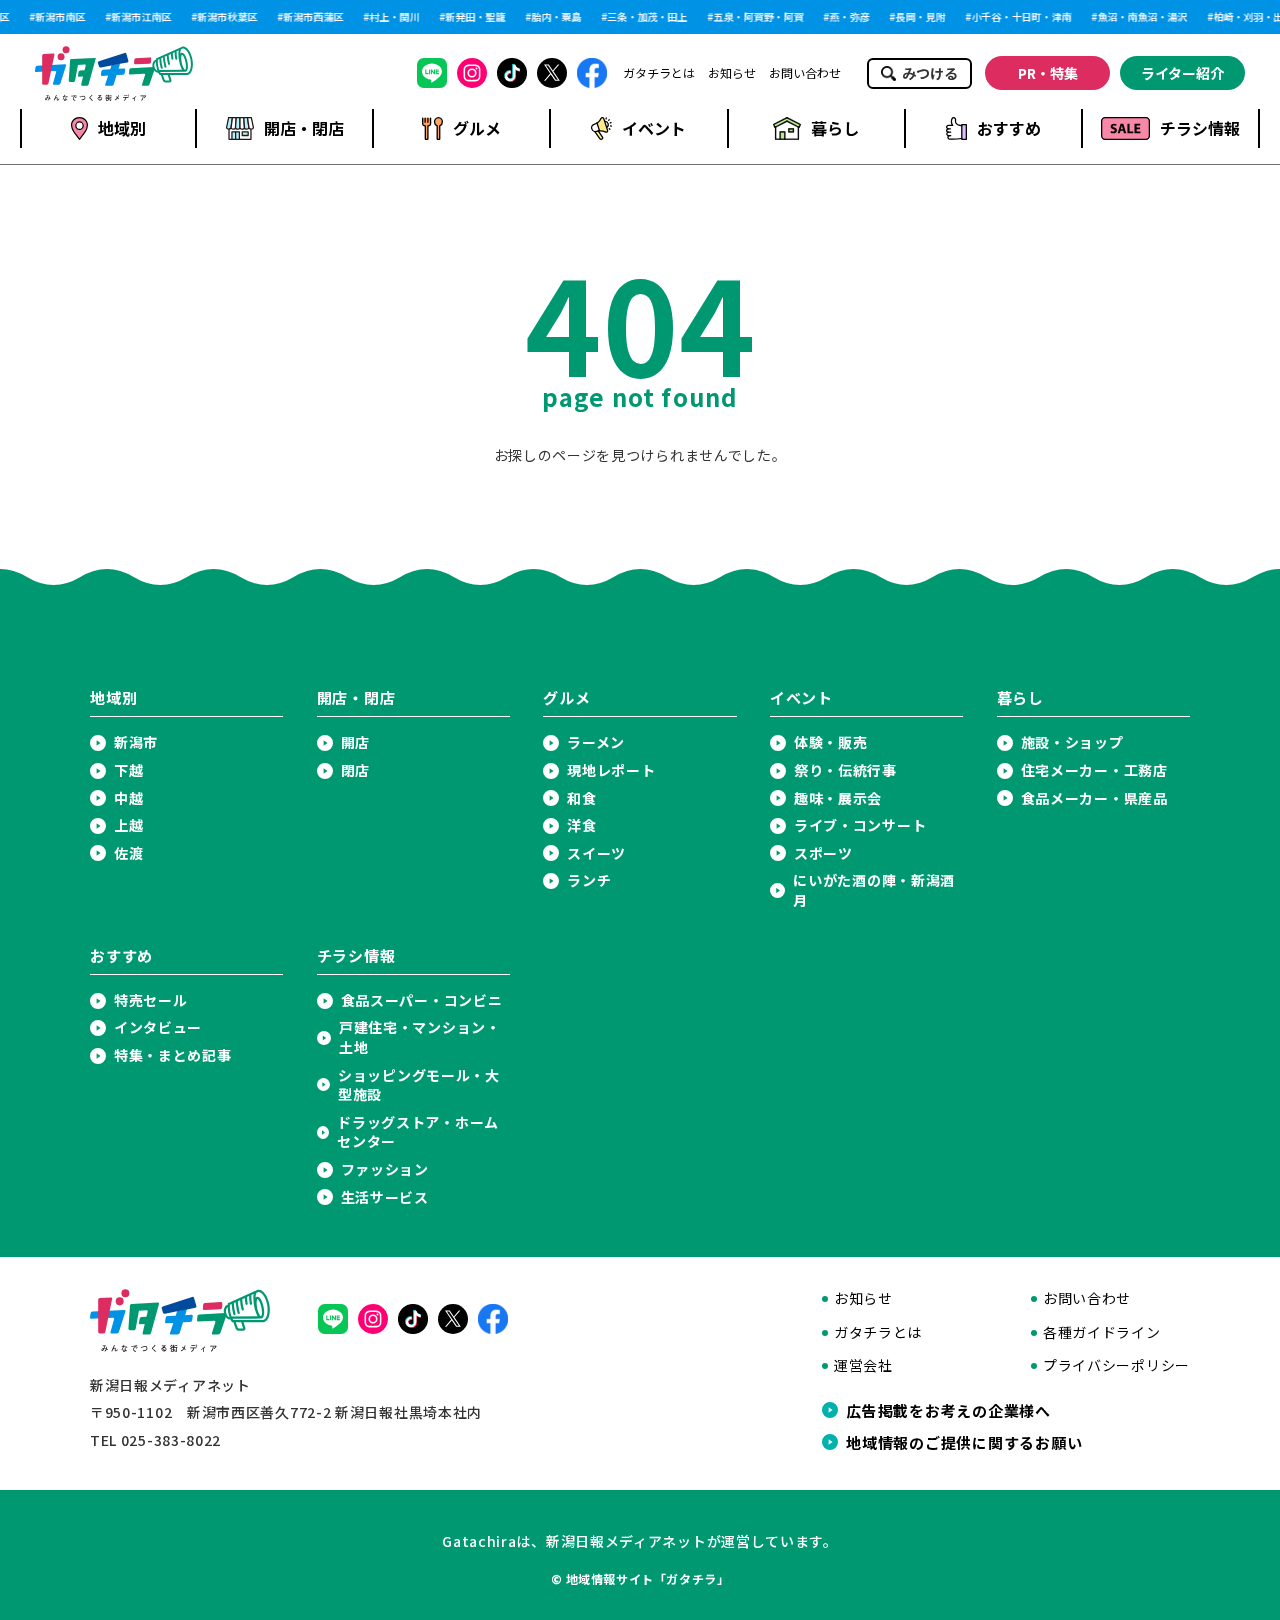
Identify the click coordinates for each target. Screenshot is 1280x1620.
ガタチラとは (659, 73)
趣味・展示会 (838, 798)
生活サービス (385, 1197)
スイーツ (596, 853)
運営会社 (863, 1365)
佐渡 (128, 853)
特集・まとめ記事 (173, 1055)
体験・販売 (831, 742)
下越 (128, 770)
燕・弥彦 (847, 17)
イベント (654, 128)
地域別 (122, 128)
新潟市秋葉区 (225, 17)
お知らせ (732, 73)
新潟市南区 (58, 17)
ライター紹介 (1182, 73)
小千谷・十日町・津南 (1019, 17)
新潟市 (136, 742)
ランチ (589, 880)
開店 (355, 742)
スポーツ (823, 853)
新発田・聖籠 (473, 17)
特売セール (151, 1000)
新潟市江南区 (139, 17)
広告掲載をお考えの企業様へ (948, 1410)
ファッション (385, 1169)
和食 (581, 798)
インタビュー (158, 1027)
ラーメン (596, 742)
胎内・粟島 (554, 17)
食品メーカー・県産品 (1094, 798)
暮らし (835, 128)
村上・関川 (392, 17)
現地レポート (611, 770)
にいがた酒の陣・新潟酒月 (874, 890)
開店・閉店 (304, 128)
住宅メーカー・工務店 (1094, 770)
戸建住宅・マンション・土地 (420, 1037)
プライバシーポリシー (1116, 1365)
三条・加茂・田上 (645, 17)
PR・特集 (1048, 73)
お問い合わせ (805, 73)
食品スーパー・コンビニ (422, 1000)
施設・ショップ (1072, 742)
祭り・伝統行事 (845, 770)
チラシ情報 (1200, 128)
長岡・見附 (918, 17)
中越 (128, 798)
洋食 (581, 825)
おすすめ (1009, 128)
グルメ (477, 128)
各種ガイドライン (1102, 1332)
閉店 (355, 770)
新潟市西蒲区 (311, 17)
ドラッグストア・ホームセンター (418, 1132)
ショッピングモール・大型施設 (419, 1085)
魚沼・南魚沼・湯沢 (1140, 17)
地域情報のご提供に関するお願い (964, 1442)
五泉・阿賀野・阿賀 (756, 17)
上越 (128, 825)
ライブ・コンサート (860, 825)
